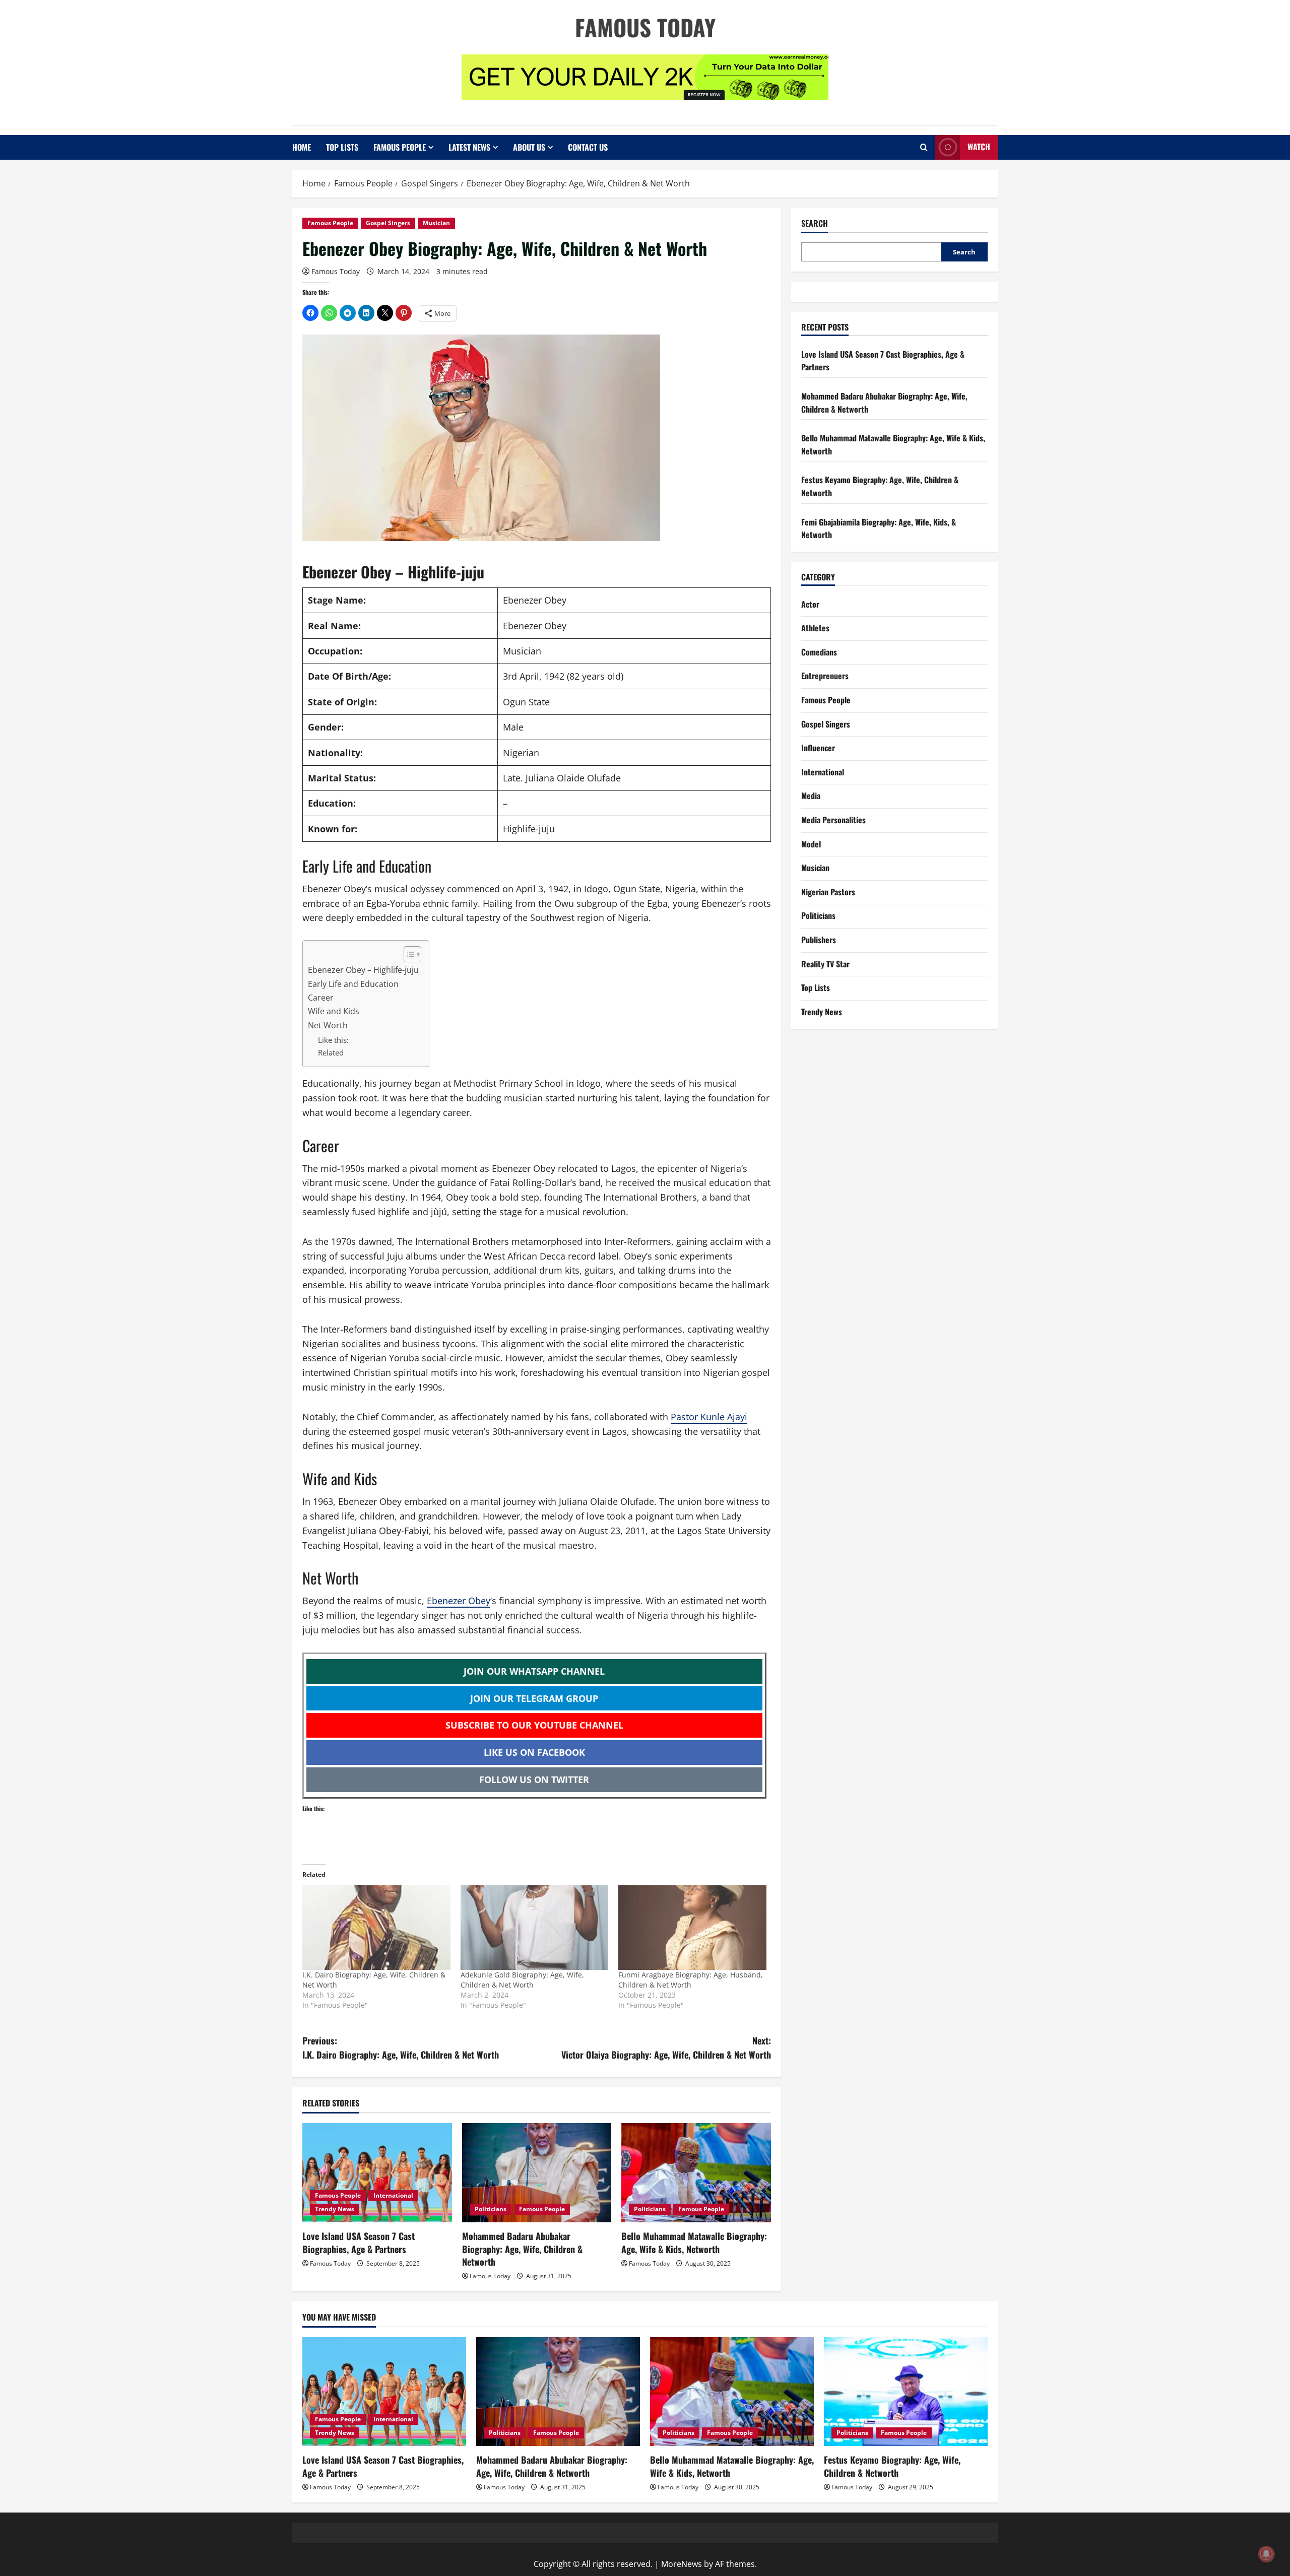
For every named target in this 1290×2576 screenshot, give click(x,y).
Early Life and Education (353, 984)
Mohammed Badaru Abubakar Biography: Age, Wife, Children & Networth (522, 2249)
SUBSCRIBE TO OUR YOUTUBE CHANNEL (534, 1725)
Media (811, 796)
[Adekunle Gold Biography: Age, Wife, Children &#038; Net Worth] (535, 1928)
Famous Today (645, 27)
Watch (979, 147)
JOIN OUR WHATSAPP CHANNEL (534, 1671)
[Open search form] (924, 147)
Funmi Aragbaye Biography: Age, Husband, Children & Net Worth (691, 1980)
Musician (436, 223)
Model (811, 844)
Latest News (469, 147)
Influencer (818, 748)
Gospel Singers (388, 223)
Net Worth (328, 1025)
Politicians (491, 2209)
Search (815, 223)
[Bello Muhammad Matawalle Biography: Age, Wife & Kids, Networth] (696, 2173)
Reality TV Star (825, 964)
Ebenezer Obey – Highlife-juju (363, 970)
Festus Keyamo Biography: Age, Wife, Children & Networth (892, 2466)
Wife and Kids (334, 1011)
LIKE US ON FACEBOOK (534, 1752)
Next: (666, 2048)
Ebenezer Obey (459, 1601)
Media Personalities (833, 820)
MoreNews (682, 2564)
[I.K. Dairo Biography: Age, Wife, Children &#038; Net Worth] (376, 1928)
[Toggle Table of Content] (407, 954)
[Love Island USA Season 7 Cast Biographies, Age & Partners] (377, 2173)
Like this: (333, 1040)
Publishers (819, 940)
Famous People (400, 147)
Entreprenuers (825, 676)
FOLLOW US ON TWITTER (534, 1779)
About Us (529, 147)
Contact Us (588, 147)
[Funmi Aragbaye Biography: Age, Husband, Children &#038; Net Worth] (692, 1928)
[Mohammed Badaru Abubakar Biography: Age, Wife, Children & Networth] (537, 2173)
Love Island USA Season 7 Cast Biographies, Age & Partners (359, 2242)
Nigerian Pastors (828, 892)
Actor (810, 604)
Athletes (815, 628)
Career (321, 998)
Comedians (819, 652)
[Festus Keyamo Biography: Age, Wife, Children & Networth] (906, 2392)
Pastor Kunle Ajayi (709, 1417)
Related (331, 1052)
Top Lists (342, 147)
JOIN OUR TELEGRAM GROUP (534, 1698)
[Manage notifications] (1266, 2554)
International (393, 2195)
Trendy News (335, 2209)
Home (302, 147)
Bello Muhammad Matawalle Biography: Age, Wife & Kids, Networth (694, 2242)
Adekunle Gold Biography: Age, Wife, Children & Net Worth (522, 1980)
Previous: (401, 2048)
